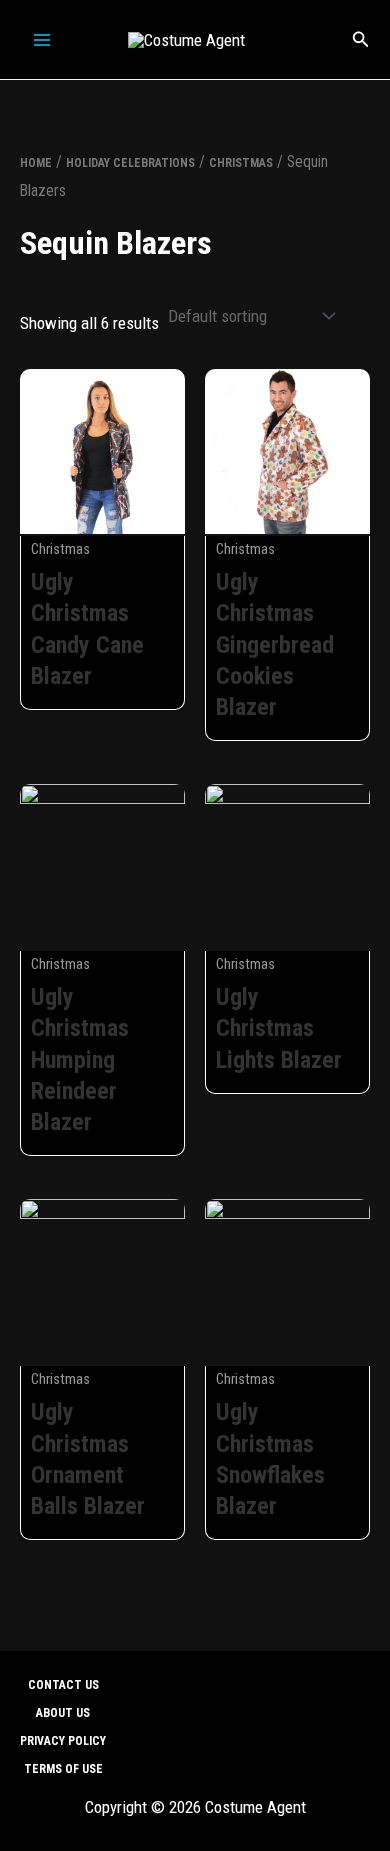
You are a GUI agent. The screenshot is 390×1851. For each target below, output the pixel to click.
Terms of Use (63, 1769)
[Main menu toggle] (42, 40)
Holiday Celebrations (130, 163)
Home (36, 163)
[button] (361, 39)
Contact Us (63, 1685)
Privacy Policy (63, 1741)
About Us (63, 1713)
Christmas (241, 163)
